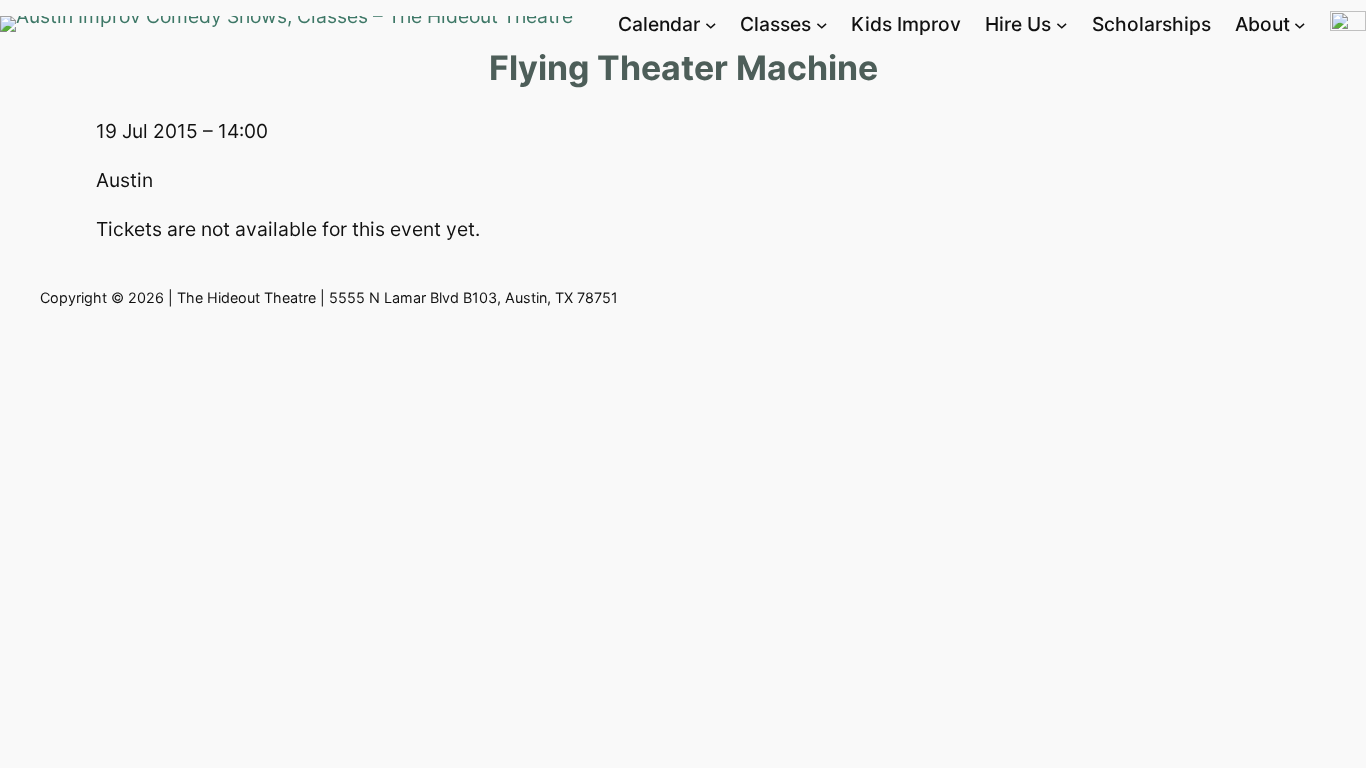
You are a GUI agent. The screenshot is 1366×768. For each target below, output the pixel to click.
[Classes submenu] (822, 25)
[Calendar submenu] (711, 25)
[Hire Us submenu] (1062, 25)
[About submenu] (1300, 25)
